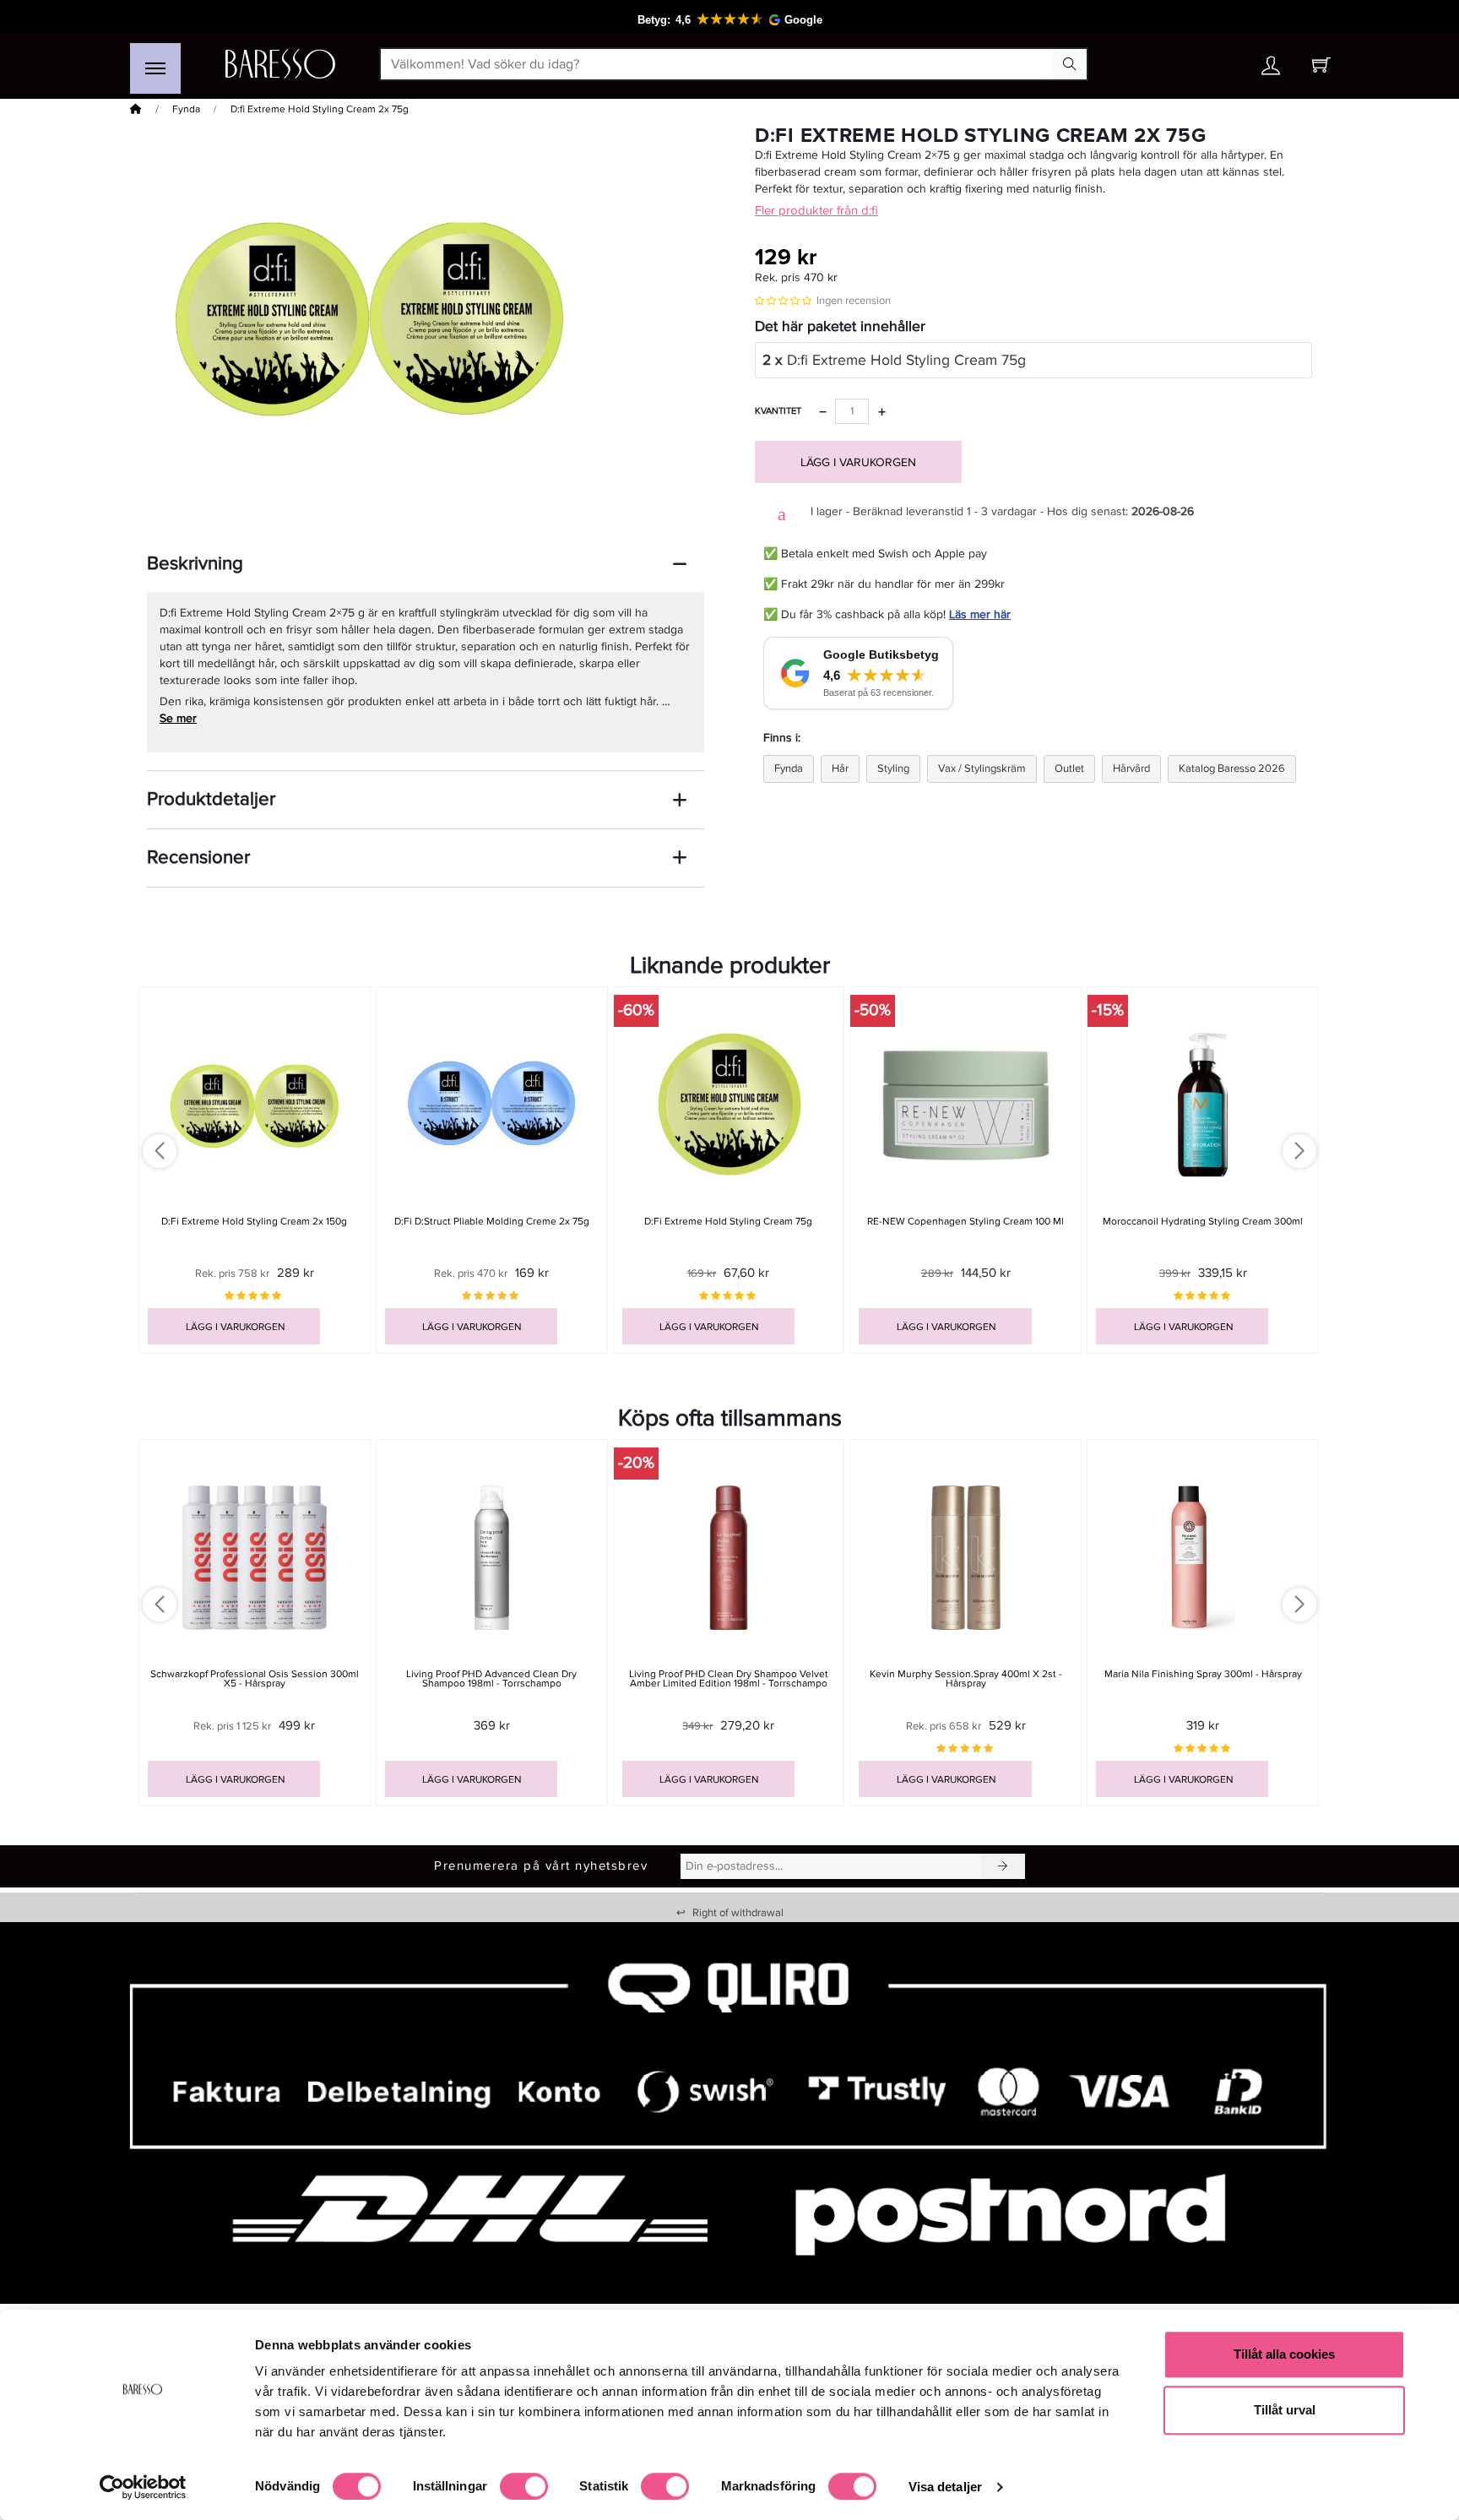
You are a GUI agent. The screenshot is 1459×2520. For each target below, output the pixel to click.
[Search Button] (1070, 64)
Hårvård (1131, 768)
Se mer (178, 718)
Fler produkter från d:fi (816, 210)
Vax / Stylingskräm (982, 768)
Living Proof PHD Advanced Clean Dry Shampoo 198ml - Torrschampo (491, 1679)
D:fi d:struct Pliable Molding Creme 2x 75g (492, 1222)
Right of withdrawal (730, 1913)
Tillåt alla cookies (1284, 2354)
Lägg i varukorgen (858, 462)
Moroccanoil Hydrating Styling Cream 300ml (1203, 1222)
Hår (840, 768)
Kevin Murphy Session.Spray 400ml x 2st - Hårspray (966, 1679)
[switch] (524, 2486)
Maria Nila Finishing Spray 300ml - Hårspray (1203, 1674)
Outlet (1069, 768)
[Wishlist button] (1222, 65)
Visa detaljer (945, 2487)
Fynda (186, 109)
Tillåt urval (1285, 2410)
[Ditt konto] (1271, 70)
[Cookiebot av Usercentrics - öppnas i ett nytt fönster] (143, 2487)
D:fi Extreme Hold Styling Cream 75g (894, 360)
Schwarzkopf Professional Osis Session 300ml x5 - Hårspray (255, 1679)
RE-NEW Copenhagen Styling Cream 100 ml (965, 1222)
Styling (893, 768)
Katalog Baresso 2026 (1232, 768)
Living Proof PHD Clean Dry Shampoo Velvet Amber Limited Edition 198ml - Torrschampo (729, 1679)
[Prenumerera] (1003, 1866)
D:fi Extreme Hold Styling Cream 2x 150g (254, 1222)
